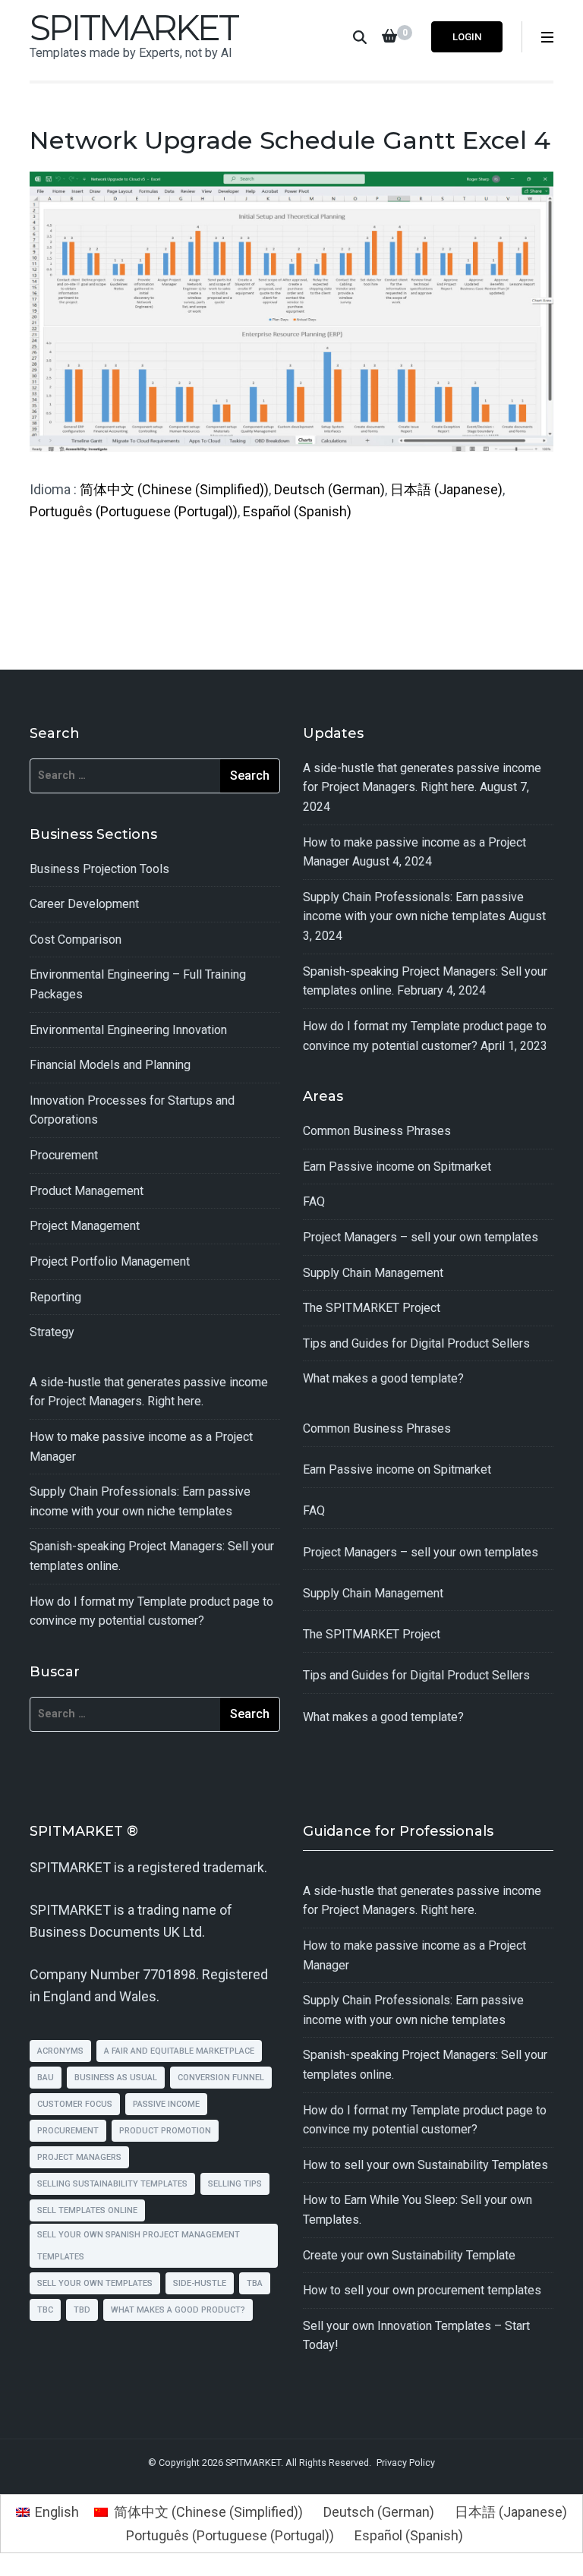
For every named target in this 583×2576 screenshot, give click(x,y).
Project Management (85, 1226)
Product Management (87, 1191)
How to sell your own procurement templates (422, 2290)
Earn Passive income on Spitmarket (397, 1167)
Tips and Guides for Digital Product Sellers (416, 1343)
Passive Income (166, 2104)
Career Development (84, 904)
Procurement (64, 1155)
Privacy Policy (406, 2462)
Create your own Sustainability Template (409, 2255)
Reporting (55, 1297)
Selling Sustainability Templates (112, 2184)
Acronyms (60, 2051)
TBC (45, 2310)
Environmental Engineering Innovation (128, 1030)
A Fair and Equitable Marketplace (179, 2051)
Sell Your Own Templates (95, 2283)
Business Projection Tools (99, 869)
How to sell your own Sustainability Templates (425, 2165)
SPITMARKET (134, 28)
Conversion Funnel (221, 2078)
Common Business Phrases (377, 1131)
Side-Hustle (200, 2283)
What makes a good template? (383, 1378)
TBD (82, 2310)
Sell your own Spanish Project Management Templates (139, 2246)
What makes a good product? (178, 2310)
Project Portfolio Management (110, 1261)
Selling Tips (235, 2184)
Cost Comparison (76, 940)
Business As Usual (116, 2078)
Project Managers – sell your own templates (421, 1237)
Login (467, 37)
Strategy (52, 1332)
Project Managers (79, 2157)
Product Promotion (165, 2131)
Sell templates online (87, 2210)
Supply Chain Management (373, 1273)
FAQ (314, 1201)
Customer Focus (75, 2104)
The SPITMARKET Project (372, 1308)
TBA (255, 2283)
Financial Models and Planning (110, 1065)
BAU (46, 2078)
